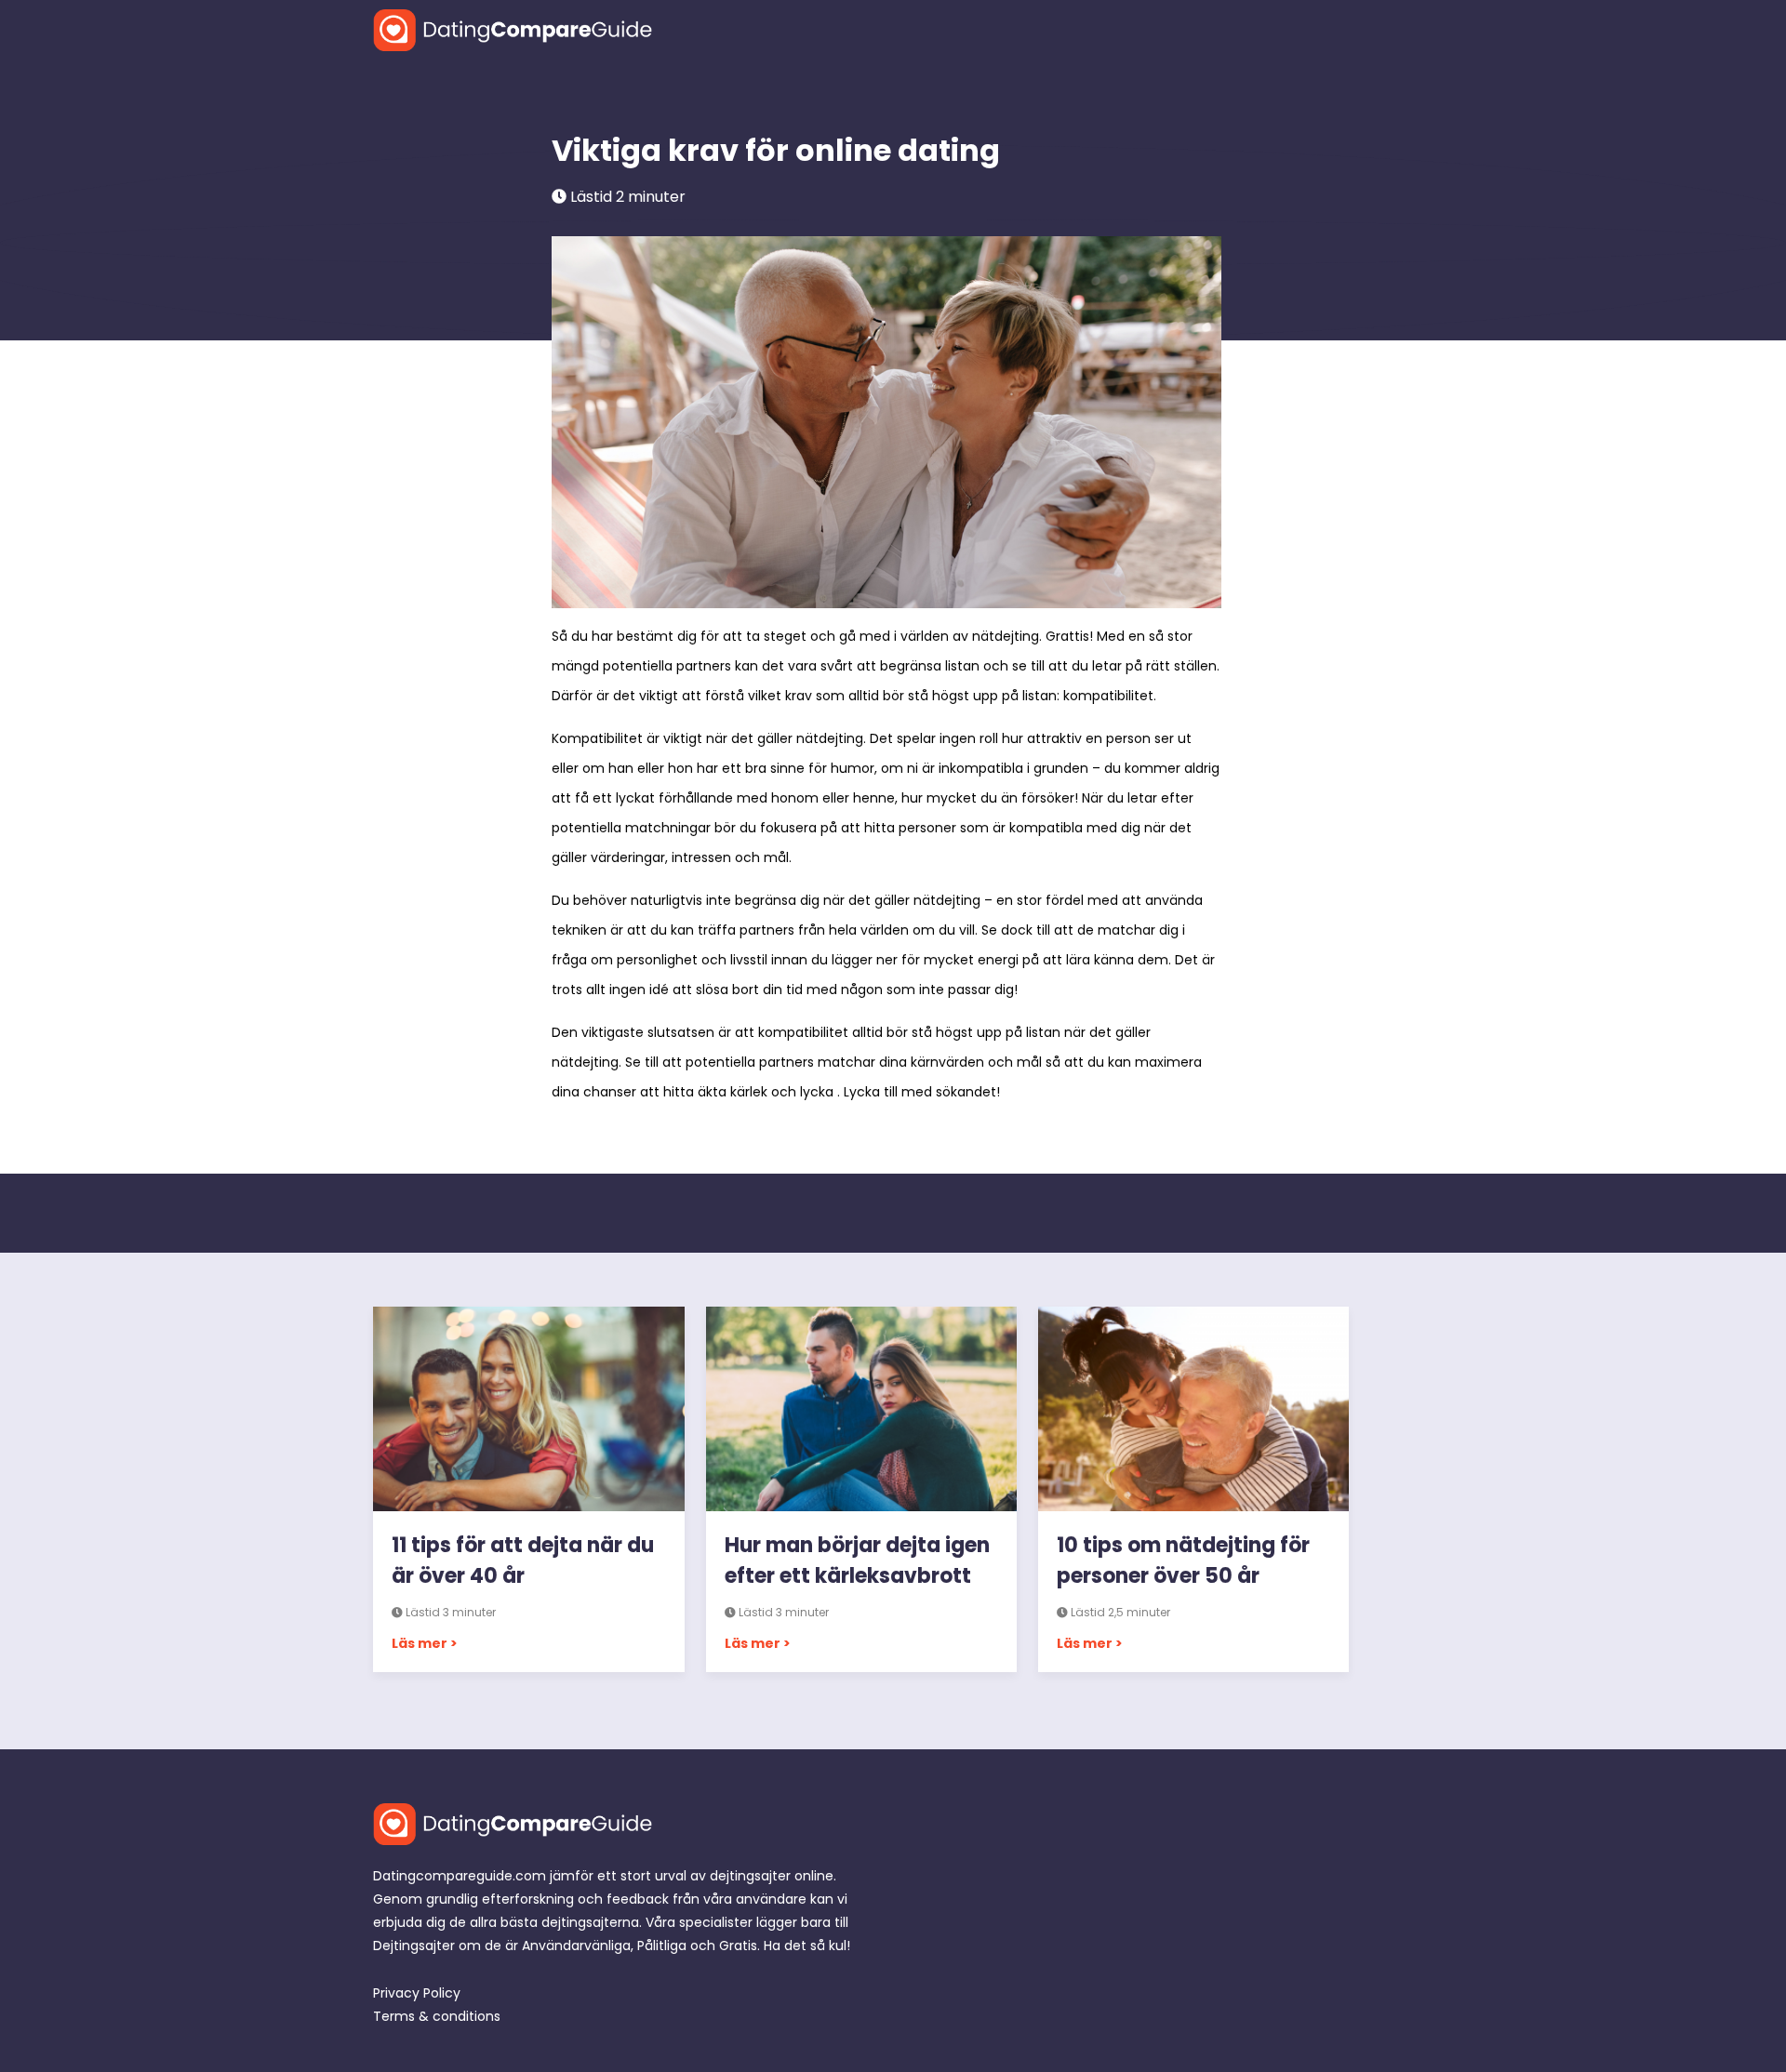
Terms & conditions (437, 2016)
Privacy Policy (417, 1993)
